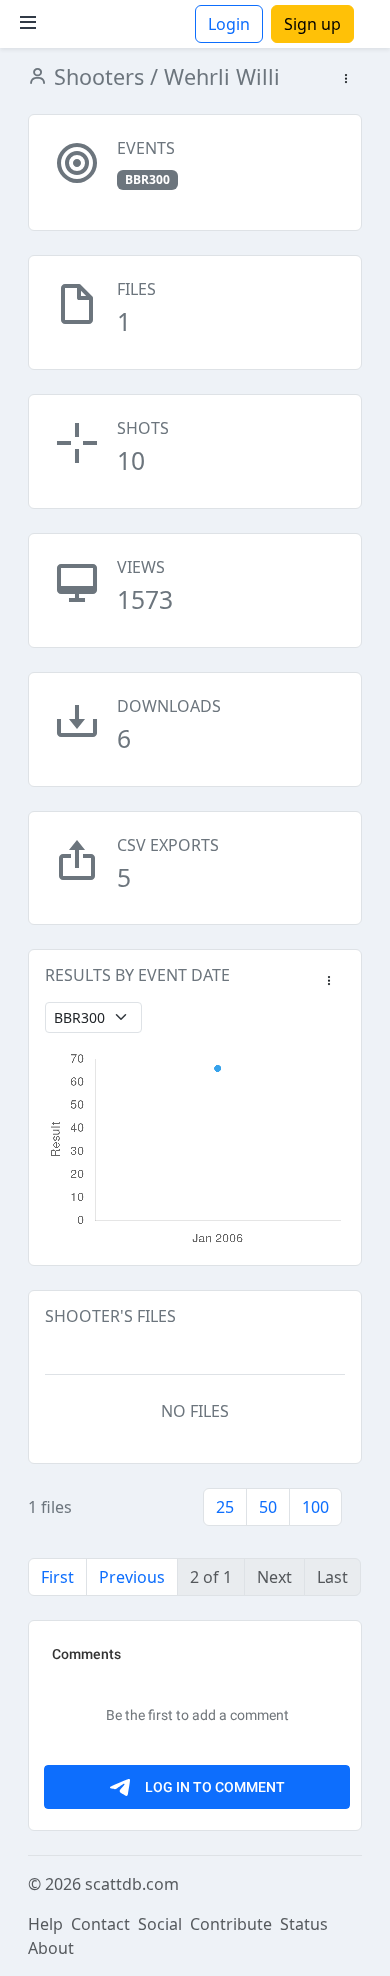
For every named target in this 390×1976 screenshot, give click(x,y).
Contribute (231, 1924)
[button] (346, 79)
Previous (132, 1577)
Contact (100, 1924)
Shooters (96, 76)
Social (160, 1924)
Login (229, 24)
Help (45, 1924)
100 (315, 1507)
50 (268, 1507)
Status (304, 1924)
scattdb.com (132, 1884)
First (57, 1577)
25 (225, 1507)
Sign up (312, 24)
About (51, 1948)
